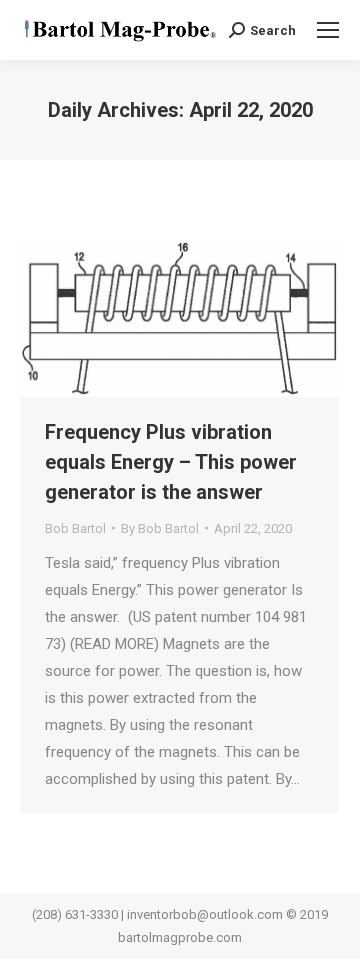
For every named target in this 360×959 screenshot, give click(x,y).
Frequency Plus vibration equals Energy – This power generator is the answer (171, 462)
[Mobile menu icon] (328, 30)
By (160, 528)
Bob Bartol (75, 528)
